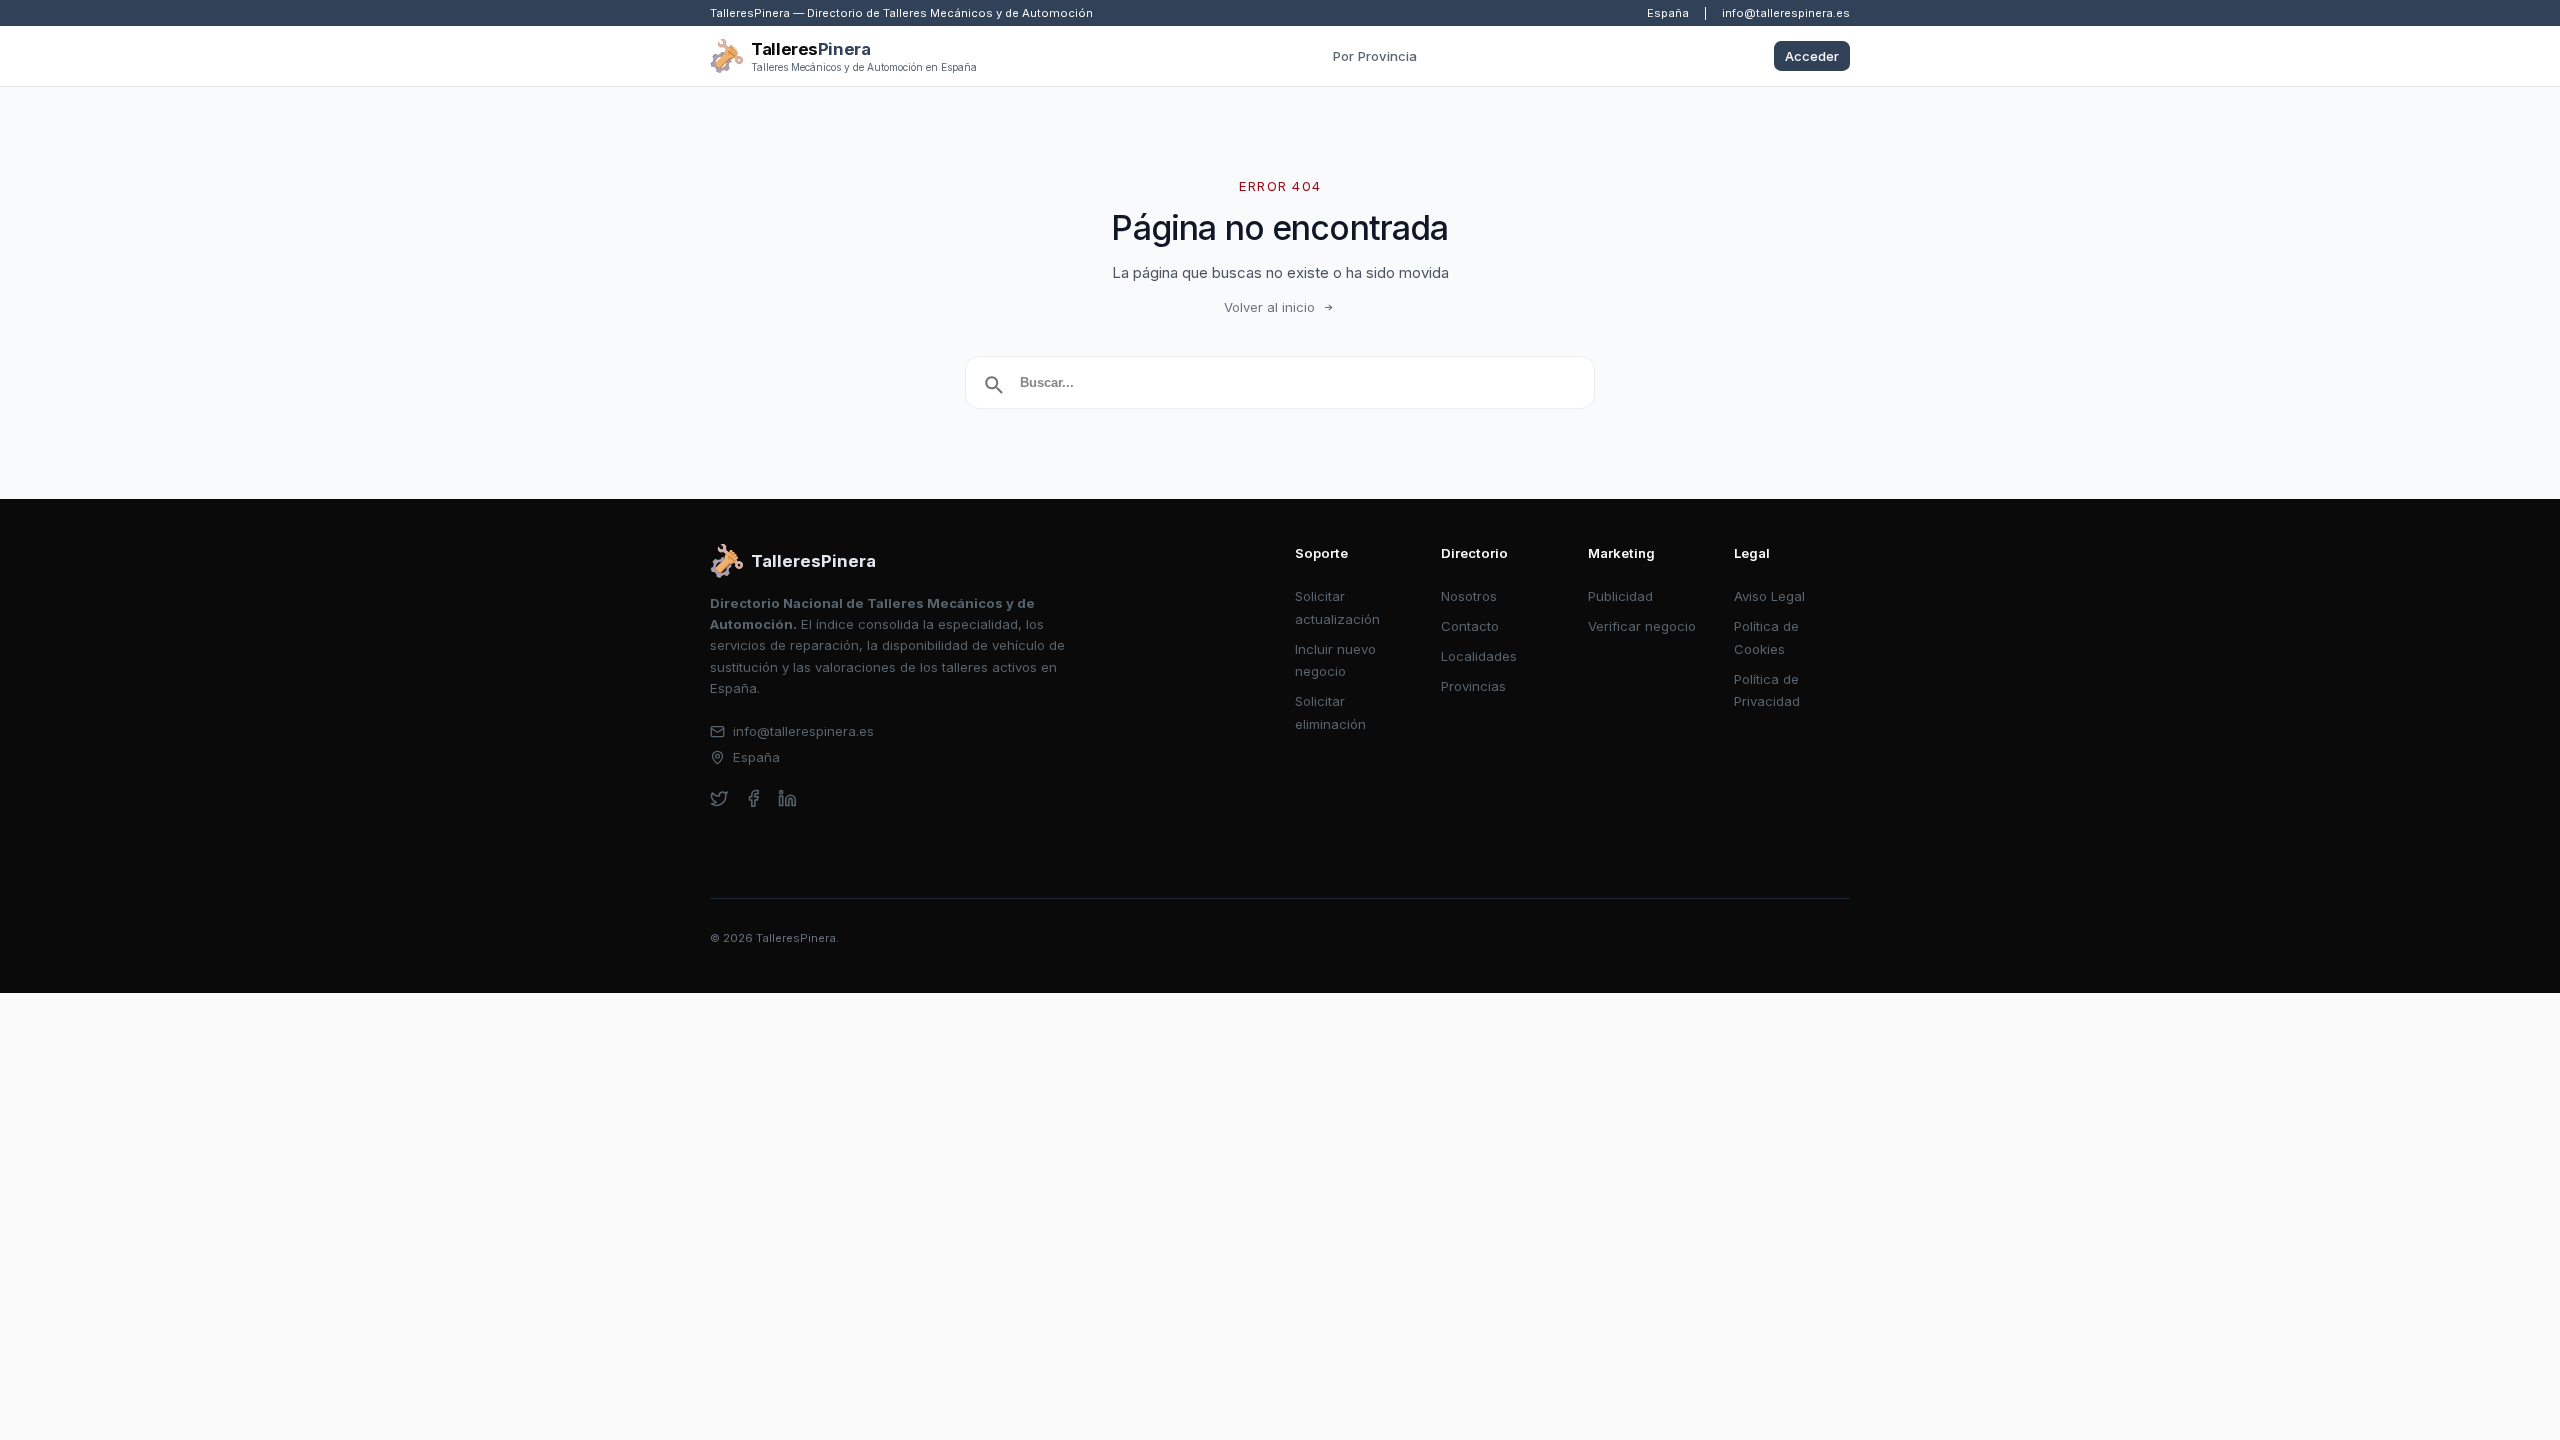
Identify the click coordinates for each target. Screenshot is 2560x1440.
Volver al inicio (1269, 307)
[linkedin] (787, 798)
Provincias (1473, 686)
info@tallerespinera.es (1786, 13)
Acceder (1812, 56)
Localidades (1479, 656)
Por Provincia (1375, 56)
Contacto (1470, 626)
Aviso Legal (1769, 596)
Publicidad (1620, 596)
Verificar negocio (1642, 626)
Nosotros (1469, 596)
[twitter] (719, 798)
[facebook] (753, 798)
